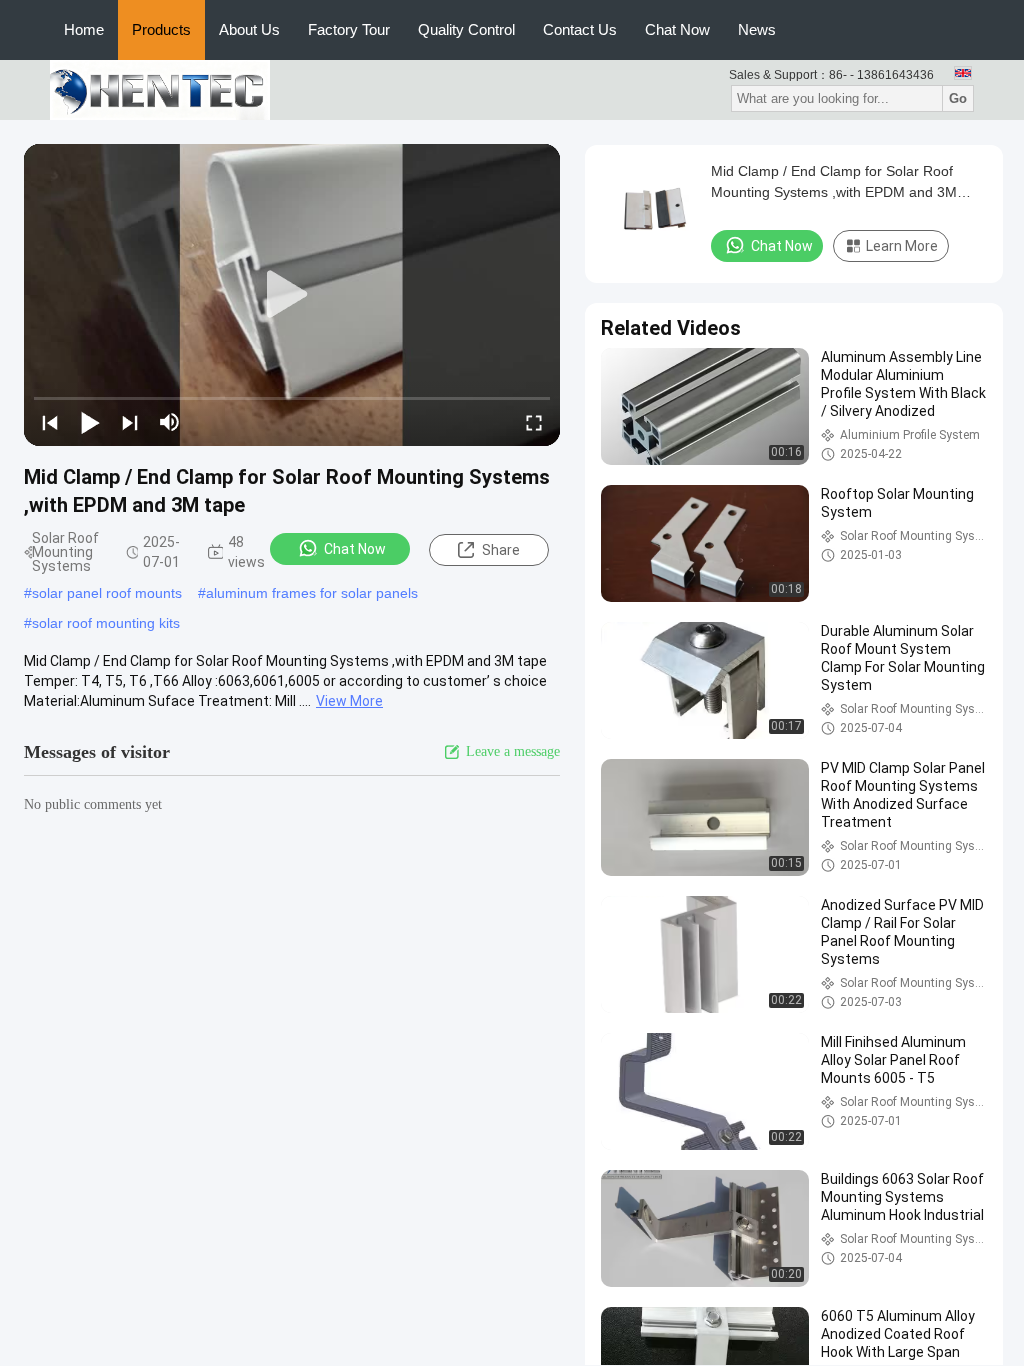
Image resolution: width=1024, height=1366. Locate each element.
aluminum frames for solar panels (312, 593)
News (757, 29)
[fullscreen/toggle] (534, 422)
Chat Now (677, 29)
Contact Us (580, 29)
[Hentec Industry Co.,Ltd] (160, 89)
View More (349, 701)
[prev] (50, 422)
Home (84, 29)
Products (161, 29)
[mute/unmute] (170, 422)
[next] (130, 422)
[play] (292, 295)
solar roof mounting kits (106, 623)
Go (958, 98)
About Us (249, 29)
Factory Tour (349, 29)
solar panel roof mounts (107, 593)
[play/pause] (90, 422)
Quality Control (466, 29)
